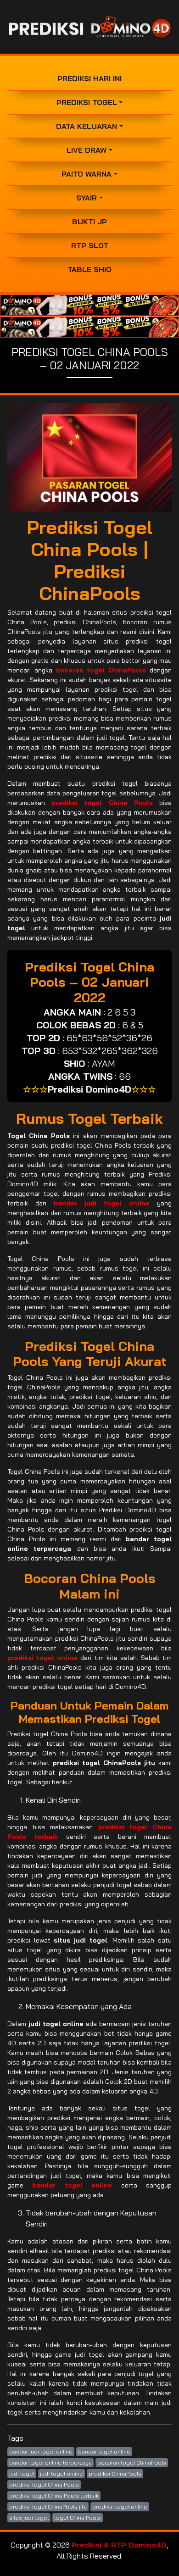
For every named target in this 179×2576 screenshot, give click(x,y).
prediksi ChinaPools (115, 2473)
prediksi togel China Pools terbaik (54, 2495)
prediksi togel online (120, 2507)
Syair (87, 198)
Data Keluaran (87, 126)
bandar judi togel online (41, 2451)
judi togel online (62, 2473)
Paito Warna (87, 174)
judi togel (22, 2473)
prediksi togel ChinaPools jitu (48, 2507)
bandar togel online (104, 2451)
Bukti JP (89, 222)
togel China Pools (78, 2518)
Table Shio (89, 269)
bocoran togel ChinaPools (132, 2462)
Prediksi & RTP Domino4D (119, 2545)
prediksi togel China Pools (44, 2484)
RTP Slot (90, 245)
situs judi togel (29, 2518)
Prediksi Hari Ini (89, 78)
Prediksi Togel (87, 102)
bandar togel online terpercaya (50, 2462)
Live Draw (87, 150)
